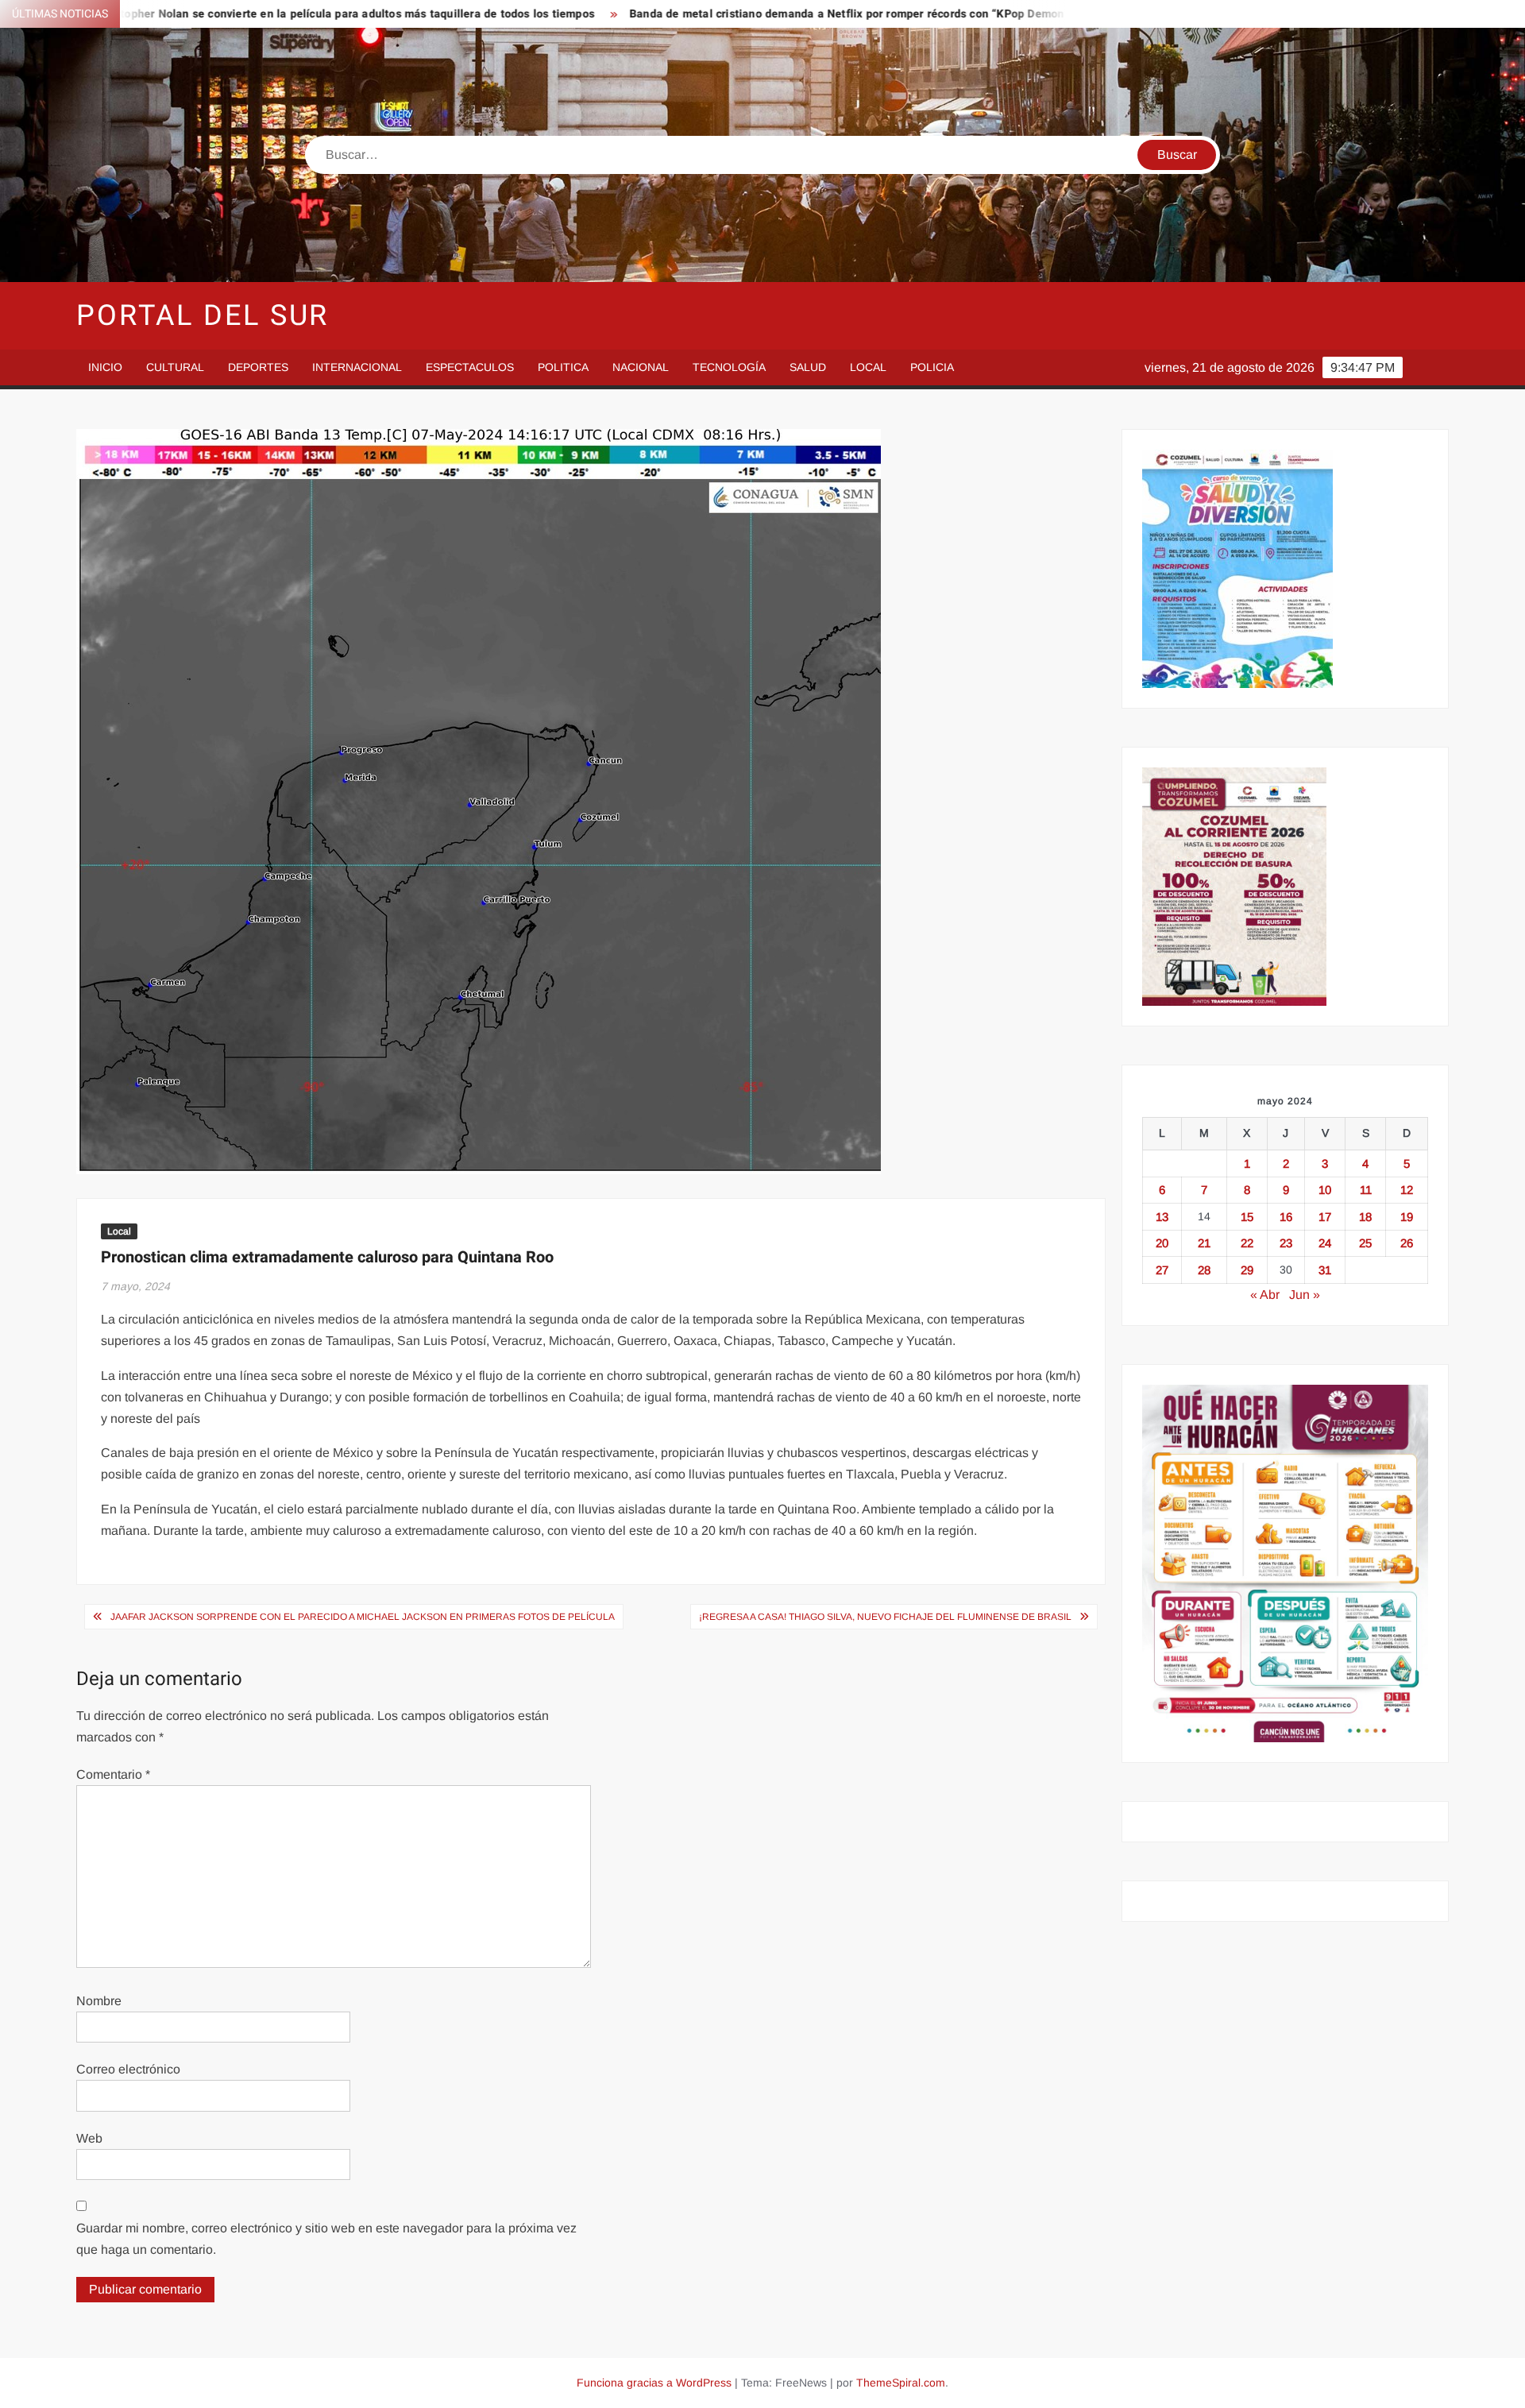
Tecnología (729, 367)
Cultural (175, 367)
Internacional (357, 367)
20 (1162, 1243)
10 (1325, 1190)
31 (1325, 1270)
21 (1204, 1243)
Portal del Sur (203, 316)
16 (1286, 1217)
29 (1247, 1270)
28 (1204, 1270)
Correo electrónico (128, 2069)
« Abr (1265, 1295)
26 (1407, 1243)
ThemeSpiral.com (901, 2383)
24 (1325, 1243)
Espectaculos (470, 367)
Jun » (1305, 1295)
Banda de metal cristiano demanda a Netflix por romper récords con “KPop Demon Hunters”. (727, 14)
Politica (563, 367)
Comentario (113, 1774)
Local (868, 367)
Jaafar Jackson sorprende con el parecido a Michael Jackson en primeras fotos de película (363, 1617)
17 (1325, 1217)
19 (1407, 1217)
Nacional (641, 367)
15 (1247, 1217)
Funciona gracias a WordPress (654, 2383)
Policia (932, 367)
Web (89, 2138)
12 (1407, 1190)
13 (1162, 1217)
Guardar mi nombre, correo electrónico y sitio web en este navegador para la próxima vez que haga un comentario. (326, 2239)
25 (1365, 1243)
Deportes (258, 367)
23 (1286, 1243)
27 (1162, 1270)
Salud (808, 367)
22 (1247, 1243)
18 (1365, 1217)
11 (1366, 1190)
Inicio (105, 367)
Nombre (99, 2001)
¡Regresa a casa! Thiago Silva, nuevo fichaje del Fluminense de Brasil (885, 1617)
